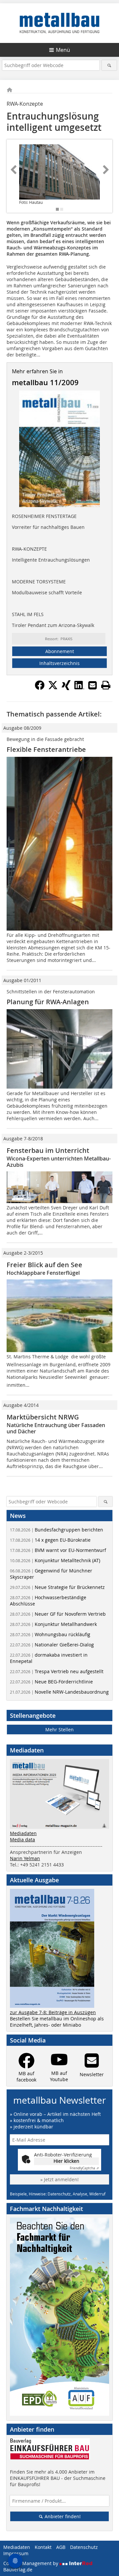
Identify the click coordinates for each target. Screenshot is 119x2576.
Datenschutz (84, 2547)
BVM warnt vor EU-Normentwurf (58, 1550)
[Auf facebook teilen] (40, 688)
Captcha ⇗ (84, 2168)
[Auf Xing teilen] (66, 688)
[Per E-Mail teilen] (93, 685)
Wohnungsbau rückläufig (50, 1634)
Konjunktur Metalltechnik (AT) (55, 1560)
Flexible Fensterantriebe (46, 749)
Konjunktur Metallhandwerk (53, 1624)
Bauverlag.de (18, 2570)
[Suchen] (109, 65)
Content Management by (31, 2563)
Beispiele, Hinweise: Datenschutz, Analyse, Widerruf (58, 2194)
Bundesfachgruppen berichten (57, 1530)
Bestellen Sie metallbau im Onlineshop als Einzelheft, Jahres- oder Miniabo (57, 2022)
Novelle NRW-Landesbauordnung (59, 1692)
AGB (61, 2547)
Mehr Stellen (59, 1730)
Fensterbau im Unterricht (48, 1150)
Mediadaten (23, 1833)
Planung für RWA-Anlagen (48, 1002)
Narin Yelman (25, 1858)
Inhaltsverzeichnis (59, 663)
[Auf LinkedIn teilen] (79, 688)
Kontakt (43, 2547)
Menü (63, 50)
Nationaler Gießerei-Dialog (52, 1645)
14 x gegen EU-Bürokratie (50, 1540)
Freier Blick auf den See (44, 1265)
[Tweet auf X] (53, 688)
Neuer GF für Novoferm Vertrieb (58, 1614)
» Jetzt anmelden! (59, 2179)
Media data (22, 1840)
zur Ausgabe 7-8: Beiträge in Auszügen (53, 2012)
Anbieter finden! (62, 2516)
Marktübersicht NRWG (43, 1417)
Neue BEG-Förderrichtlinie (51, 1682)
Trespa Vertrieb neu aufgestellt (57, 1671)
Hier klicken (66, 2161)
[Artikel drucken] (106, 685)
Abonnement (60, 651)
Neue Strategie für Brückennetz (57, 1587)
